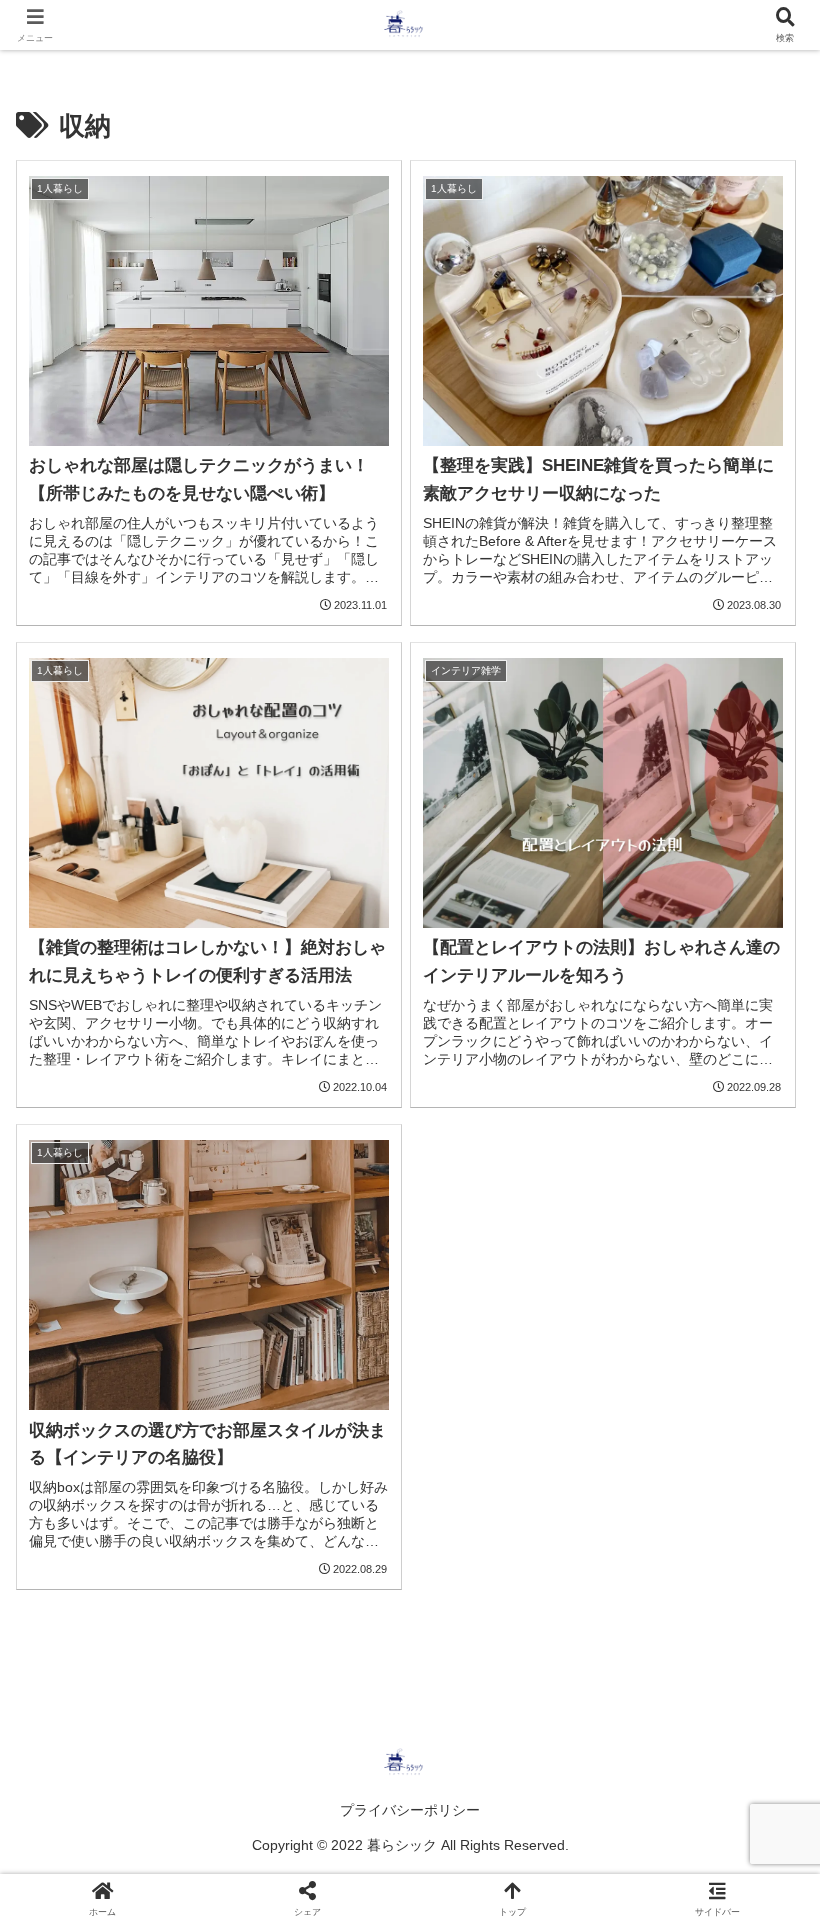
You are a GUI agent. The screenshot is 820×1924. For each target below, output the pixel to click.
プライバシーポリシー (410, 1810)
